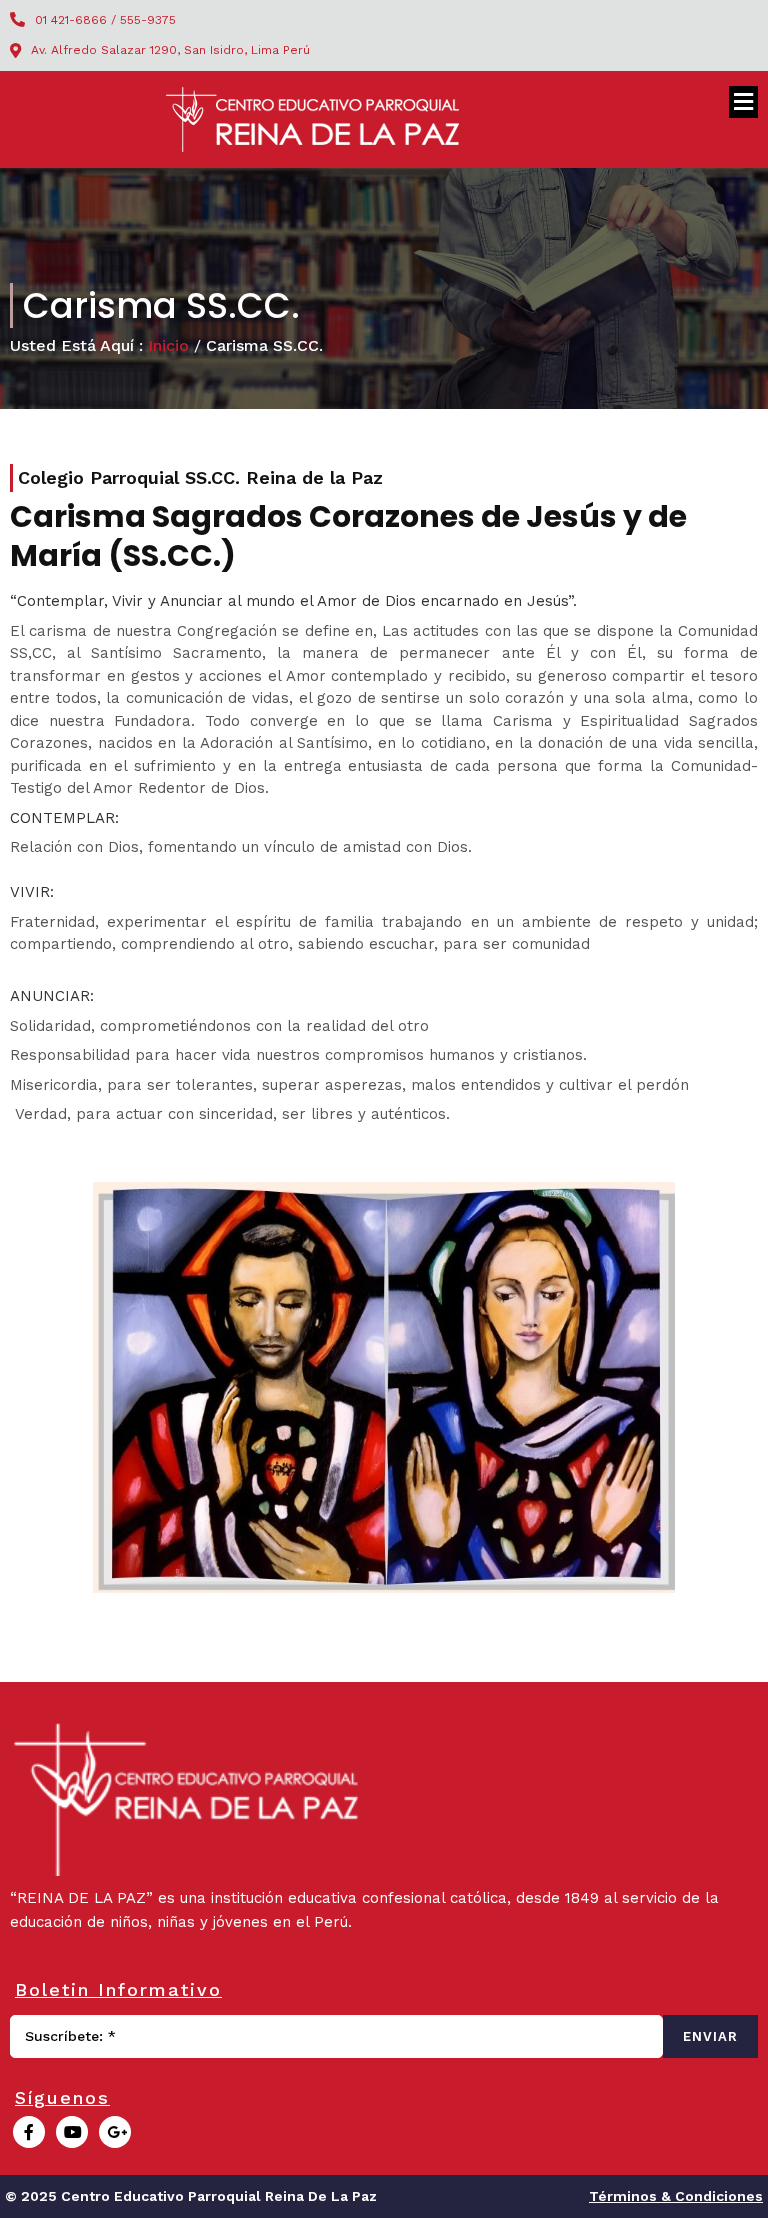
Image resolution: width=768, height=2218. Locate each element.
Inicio (168, 345)
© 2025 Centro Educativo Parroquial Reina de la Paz (191, 2196)
